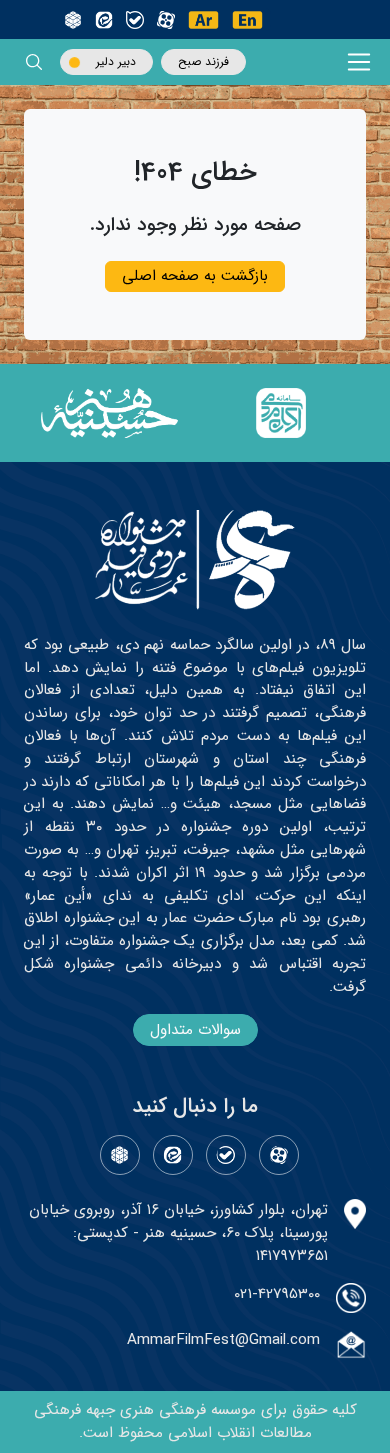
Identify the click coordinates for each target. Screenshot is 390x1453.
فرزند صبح (203, 61)
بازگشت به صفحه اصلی (195, 276)
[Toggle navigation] (359, 62)
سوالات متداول (195, 1030)
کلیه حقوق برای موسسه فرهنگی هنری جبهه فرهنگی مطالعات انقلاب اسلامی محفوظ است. (195, 1421)
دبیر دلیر (116, 61)
